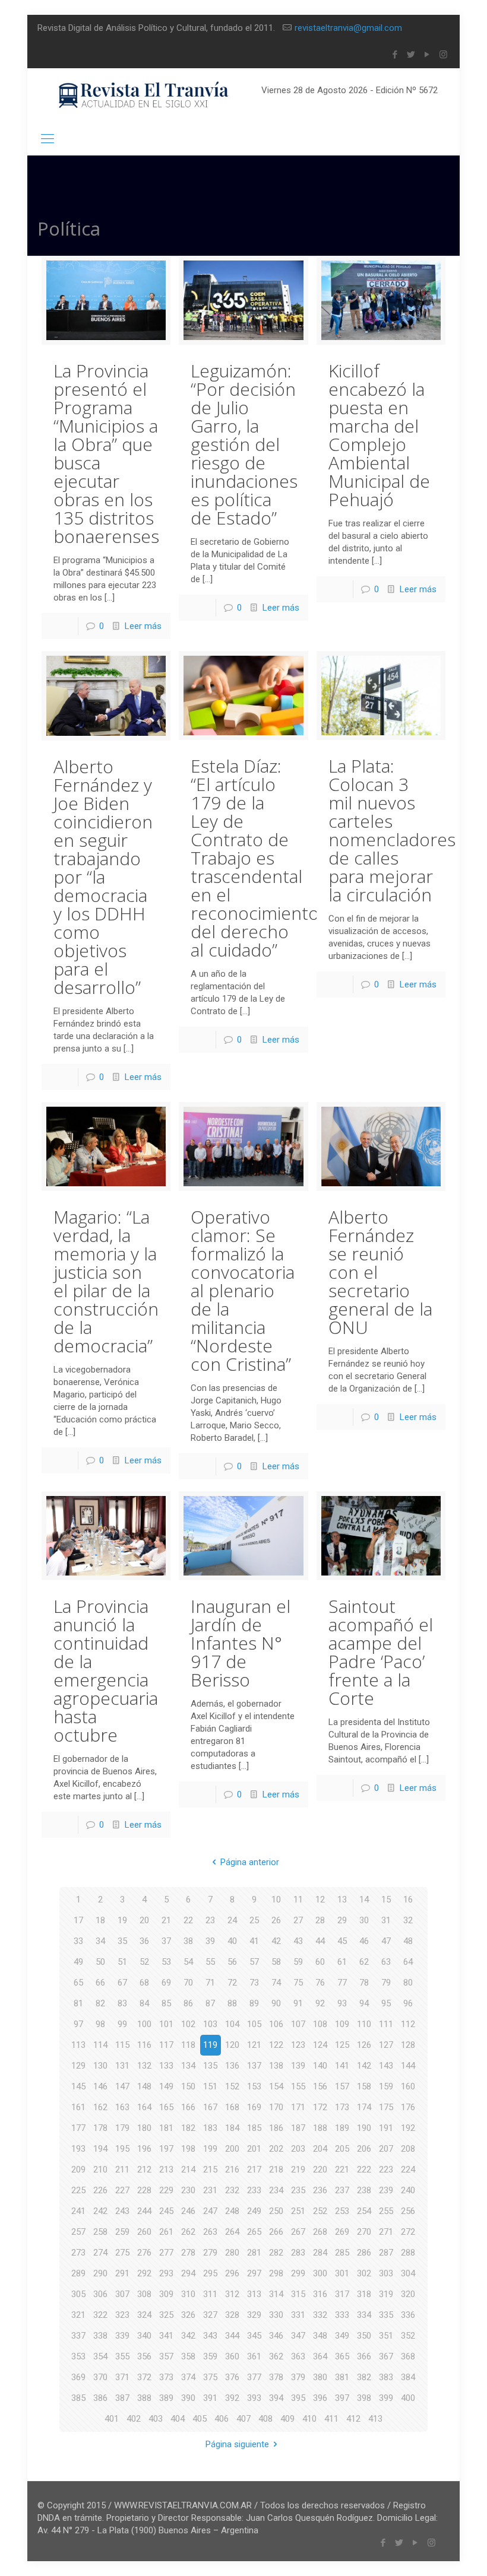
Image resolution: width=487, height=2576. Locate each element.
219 (298, 2170)
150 (188, 2086)
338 (100, 2336)
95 (386, 2003)
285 (342, 2253)
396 (320, 2398)
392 (232, 2398)
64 (408, 1962)
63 (386, 1962)
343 (210, 2336)
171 (298, 2107)
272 (408, 2232)
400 (408, 2398)
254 (364, 2211)
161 (78, 2107)
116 (144, 2045)
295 (210, 2273)
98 (100, 2024)
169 (254, 2107)
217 (254, 2170)
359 (210, 2356)
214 (188, 2170)
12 (320, 1900)
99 (122, 2024)
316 (320, 2294)
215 (210, 2170)
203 (298, 2149)
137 (254, 2066)
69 (166, 1983)
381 (342, 2377)
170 (276, 2107)
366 (364, 2356)
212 (144, 2170)
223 (386, 2170)
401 (112, 2419)
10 (276, 1900)
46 (364, 1941)
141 (342, 2066)
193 (78, 2149)
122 (276, 2045)
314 (276, 2294)
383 (386, 2377)
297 (254, 2273)
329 (254, 2315)
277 (166, 2253)
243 (122, 2211)
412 (353, 2419)
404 (178, 2419)
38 (188, 1941)
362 (276, 2356)
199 (210, 2149)
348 (320, 2336)
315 (298, 2294)
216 (232, 2170)
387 (122, 2398)
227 (122, 2190)
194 (100, 2149)
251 (298, 2211)
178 (100, 2128)
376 (232, 2377)
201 (254, 2149)
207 (386, 2149)
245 (166, 2211)
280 (232, 2253)
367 (386, 2356)
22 (188, 1920)
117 (166, 2045)
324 (144, 2315)
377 (254, 2377)
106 (276, 2024)
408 (265, 2419)
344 (232, 2336)
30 (364, 1920)
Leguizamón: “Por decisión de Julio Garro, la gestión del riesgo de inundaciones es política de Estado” (244, 444)
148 (144, 2086)
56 (232, 1962)
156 (320, 2086)
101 (166, 2024)
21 (166, 1920)
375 (210, 2377)
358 (188, 2356)
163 (122, 2107)
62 (364, 1962)
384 (408, 2377)
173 (342, 2107)
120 (232, 2045)
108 (320, 2024)
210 (100, 2170)
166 (188, 2107)
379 (298, 2377)
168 (232, 2107)
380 (320, 2377)
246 (188, 2211)
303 (386, 2273)
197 (166, 2149)
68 (144, 1983)
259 (122, 2232)
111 (386, 2024)
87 (210, 2003)
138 (276, 2066)
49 (78, 1962)
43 (298, 1941)
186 (276, 2128)
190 (364, 2128)
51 (122, 1962)
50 (100, 1962)
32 (408, 1920)
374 (188, 2377)
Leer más (143, 626)
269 (342, 2232)
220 (320, 2170)
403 (156, 2419)
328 (232, 2315)
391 (210, 2398)
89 (254, 2003)
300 (320, 2273)
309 (166, 2294)
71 (210, 1983)
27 (298, 1920)
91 (298, 2003)
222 (364, 2170)
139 (298, 2066)
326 (188, 2315)
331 (298, 2315)
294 (188, 2273)
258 (100, 2232)
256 (408, 2211)
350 (364, 2336)
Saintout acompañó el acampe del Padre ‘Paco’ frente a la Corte (381, 1652)
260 (144, 2232)
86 (188, 2003)
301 (342, 2273)
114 (100, 2045)
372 (144, 2377)
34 (100, 1941)
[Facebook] (395, 55)
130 (100, 2066)
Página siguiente (237, 2444)
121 (254, 2045)
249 (254, 2211)
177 (78, 2128)
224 (408, 2170)
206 (364, 2149)
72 (232, 1983)
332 (320, 2315)
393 (254, 2398)
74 (276, 1983)
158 (364, 2086)
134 (188, 2066)
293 (166, 2273)
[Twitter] (411, 55)
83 (122, 2003)
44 (320, 1941)
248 (232, 2211)
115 (122, 2045)
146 (100, 2086)
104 (232, 2024)
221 (342, 2170)
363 (298, 2356)
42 (276, 1941)
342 (188, 2336)
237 (342, 2190)
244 (144, 2211)
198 (188, 2149)
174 (364, 2107)
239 (386, 2190)
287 (386, 2253)
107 (298, 2024)
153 (254, 2086)
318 (364, 2294)
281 (254, 2253)
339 (122, 2336)
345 (254, 2336)
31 (386, 1920)
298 (276, 2273)
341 (166, 2336)
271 (386, 2232)
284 (320, 2253)
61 (342, 1962)
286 (364, 2253)
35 (122, 1941)
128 (408, 2045)
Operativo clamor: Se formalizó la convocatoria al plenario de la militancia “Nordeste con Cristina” (243, 1290)
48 (408, 1941)
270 (364, 2232)
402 (134, 2419)
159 (386, 2086)
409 (287, 2419)
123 (298, 2045)
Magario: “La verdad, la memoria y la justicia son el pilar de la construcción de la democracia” (106, 1281)
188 (320, 2128)
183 (210, 2128)
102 (188, 2024)
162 (100, 2107)
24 (232, 1920)
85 (166, 2003)
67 (122, 1983)
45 (342, 1941)
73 (254, 1983)
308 (144, 2294)
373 (166, 2377)
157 (342, 2086)
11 (298, 1900)
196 (144, 2149)
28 (320, 1920)
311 (210, 2294)
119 (210, 2045)
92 (320, 2003)
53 (166, 1962)
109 (342, 2024)
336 (408, 2315)
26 (276, 1920)
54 (188, 1962)
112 (408, 2024)
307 (122, 2294)
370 (100, 2377)
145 (78, 2086)
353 (78, 2356)
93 (342, 2003)
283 (298, 2253)
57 (254, 1962)
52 (144, 1962)
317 (342, 2294)
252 (320, 2211)
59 (298, 1962)
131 (122, 2066)
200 (232, 2149)
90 (276, 2003)
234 (276, 2190)
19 (122, 1920)
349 (342, 2336)
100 (144, 2024)
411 (331, 2419)
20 (144, 1920)
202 (276, 2149)
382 (364, 2377)
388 (144, 2398)
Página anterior (250, 1862)
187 (298, 2128)
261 (166, 2232)
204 (320, 2149)
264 (232, 2232)
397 (342, 2398)
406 (222, 2419)
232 (232, 2190)
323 (122, 2315)
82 (100, 2003)
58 (276, 1962)
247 (210, 2211)
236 (320, 2190)
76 (320, 1983)
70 (188, 1983)
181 (166, 2128)
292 (144, 2273)
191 (386, 2128)
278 (188, 2253)
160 (408, 2086)
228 (144, 2190)
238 (364, 2190)
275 (122, 2253)
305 (78, 2294)
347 (298, 2336)
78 (364, 1983)
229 (166, 2190)
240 (408, 2190)
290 (100, 2273)
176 (408, 2107)
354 (100, 2356)
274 (100, 2253)
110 (364, 2024)
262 (188, 2232)
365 (342, 2356)
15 (386, 1900)
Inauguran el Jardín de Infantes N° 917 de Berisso (241, 1643)
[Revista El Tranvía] (144, 95)
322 (100, 2315)
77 (342, 1983)
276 (144, 2253)
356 (144, 2356)
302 (364, 2273)
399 (386, 2398)
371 (122, 2377)
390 (188, 2398)
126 (364, 2045)
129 (78, 2066)
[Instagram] (443, 55)
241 (78, 2211)
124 (320, 2045)
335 (386, 2315)
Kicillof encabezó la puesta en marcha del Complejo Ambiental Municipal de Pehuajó (379, 435)
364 (320, 2356)
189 (342, 2128)
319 (386, 2294)
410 (309, 2419)
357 (166, 2356)
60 (320, 1962)
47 (386, 1941)
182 (188, 2128)
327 (210, 2315)
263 (210, 2232)
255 (386, 2211)
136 (232, 2066)
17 (78, 1920)
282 (276, 2253)
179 (122, 2128)
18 (100, 1920)
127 (386, 2045)
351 (386, 2336)
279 (210, 2253)
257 (78, 2232)
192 (408, 2128)
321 (78, 2315)
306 (100, 2294)
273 (78, 2253)
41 (254, 1941)
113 (78, 2045)
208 (408, 2149)
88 (232, 2003)
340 (144, 2336)
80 (408, 1983)
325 (166, 2315)
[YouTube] (427, 55)
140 (320, 2066)
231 (210, 2190)
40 (232, 1941)
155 (298, 2086)
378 (276, 2377)
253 (342, 2211)
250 (276, 2211)
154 (276, 2086)
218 (276, 2170)
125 (342, 2045)
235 (298, 2190)
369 (78, 2377)
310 (188, 2294)
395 (298, 2398)
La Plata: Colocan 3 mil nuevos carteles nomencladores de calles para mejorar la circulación (392, 830)
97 (78, 2024)
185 (254, 2128)
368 (408, 2356)
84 (144, 2003)
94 (364, 2003)
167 (210, 2107)
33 (78, 1941)
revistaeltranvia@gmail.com (348, 28)
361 (254, 2356)
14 (364, 1900)
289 (78, 2273)
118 (188, 2045)
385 (78, 2398)
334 (364, 2315)
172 (320, 2107)
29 (342, 1920)
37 (166, 1941)
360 (232, 2356)
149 (166, 2086)
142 (364, 2066)
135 (210, 2066)
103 (210, 2024)
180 (144, 2128)
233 (254, 2190)
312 (232, 2294)
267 (298, 2232)
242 (100, 2211)
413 (375, 2419)
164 (144, 2107)
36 (144, 1941)
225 (78, 2190)
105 (254, 2024)
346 (276, 2336)
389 (166, 2398)
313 (254, 2294)
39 (210, 1941)
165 (166, 2107)
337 (78, 2336)
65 (78, 1983)
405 (200, 2419)
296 (232, 2273)
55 (210, 1962)
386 (100, 2398)
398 (364, 2398)
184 (232, 2128)
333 (342, 2315)
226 (100, 2190)
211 (122, 2170)
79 (386, 1983)
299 (298, 2273)
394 (276, 2398)
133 (166, 2066)
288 (408, 2253)
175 (386, 2107)
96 (408, 2003)
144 (408, 2066)
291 (122, 2273)
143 (386, 2066)
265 (254, 2232)
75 (298, 1983)
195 (122, 2149)
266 (276, 2232)
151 (210, 2086)
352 (408, 2336)
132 (144, 2066)
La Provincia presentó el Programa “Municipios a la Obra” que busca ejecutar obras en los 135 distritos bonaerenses (106, 453)
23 (210, 1920)
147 (122, 2086)
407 (243, 2419)
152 (232, 2086)
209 (78, 2170)
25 (254, 1920)
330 (276, 2315)
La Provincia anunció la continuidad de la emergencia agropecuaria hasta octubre (106, 1670)
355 (122, 2356)
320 (408, 2294)
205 (342, 2149)
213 (166, 2170)
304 (408, 2273)
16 (408, 1900)
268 (320, 2232)
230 (188, 2190)
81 (78, 2003)
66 (100, 1983)
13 (342, 1900)
